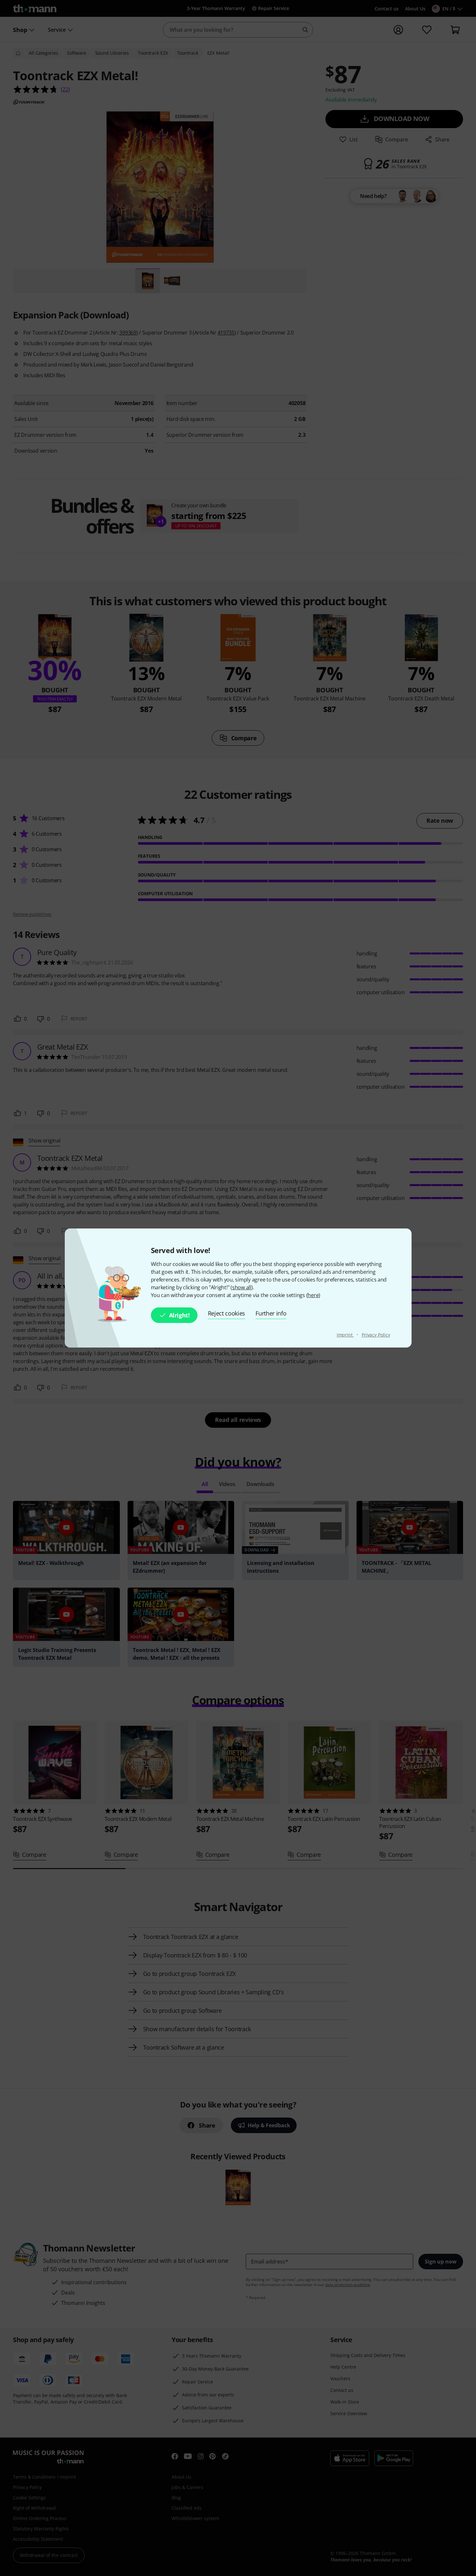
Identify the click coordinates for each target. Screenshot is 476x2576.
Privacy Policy (376, 1335)
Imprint (345, 1335)
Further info (271, 1313)
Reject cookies (227, 1313)
